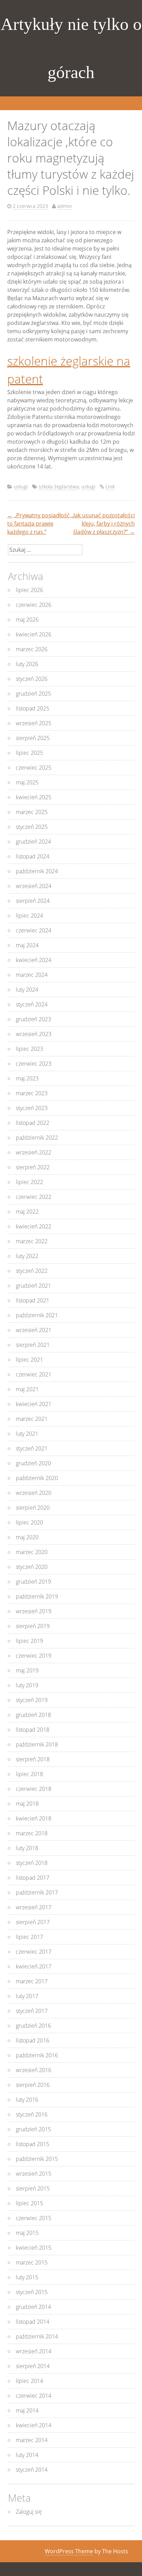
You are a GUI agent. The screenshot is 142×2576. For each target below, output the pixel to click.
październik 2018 (37, 1744)
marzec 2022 (32, 1241)
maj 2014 (27, 2410)
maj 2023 (27, 1078)
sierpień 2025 (33, 738)
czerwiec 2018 (34, 1789)
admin (65, 206)
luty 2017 (27, 1996)
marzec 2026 (32, 649)
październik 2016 (37, 2055)
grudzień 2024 (33, 842)
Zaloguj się (29, 2512)
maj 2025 (27, 782)
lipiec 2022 (29, 1182)
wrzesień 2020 (34, 1493)
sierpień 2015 (33, 2188)
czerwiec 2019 (34, 1656)
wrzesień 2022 (34, 1152)
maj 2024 (27, 945)
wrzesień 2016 (34, 2070)
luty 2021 (27, 1434)
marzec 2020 (32, 1552)
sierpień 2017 (33, 1922)
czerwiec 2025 (34, 768)
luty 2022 (27, 1256)
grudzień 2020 (33, 1463)
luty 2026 (27, 664)
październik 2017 (37, 1892)
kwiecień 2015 (34, 2248)
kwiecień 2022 (34, 1226)
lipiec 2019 (29, 1641)
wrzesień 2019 (34, 1611)
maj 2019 (27, 1670)
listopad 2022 (33, 1123)
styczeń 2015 (32, 2292)
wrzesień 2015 (34, 2174)
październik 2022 (37, 1138)
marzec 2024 (32, 975)
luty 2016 (27, 2100)
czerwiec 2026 (34, 605)
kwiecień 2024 (34, 960)
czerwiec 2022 (34, 1197)
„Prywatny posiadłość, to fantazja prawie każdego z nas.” (39, 524)
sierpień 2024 (33, 901)
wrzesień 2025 (34, 723)
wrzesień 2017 (34, 1907)
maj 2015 (27, 2233)
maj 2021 (27, 1389)
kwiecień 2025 (34, 797)
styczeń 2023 (32, 1108)
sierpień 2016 (33, 2085)
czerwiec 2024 (34, 930)
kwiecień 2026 (34, 634)
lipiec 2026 (29, 590)
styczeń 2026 (32, 679)
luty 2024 (27, 990)
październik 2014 (37, 2336)
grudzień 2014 (33, 2307)
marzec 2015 (32, 2262)
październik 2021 (37, 1315)
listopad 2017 (33, 1878)
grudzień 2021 (33, 1286)
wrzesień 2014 (34, 2351)
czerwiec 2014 (34, 2396)
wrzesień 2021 (34, 1330)
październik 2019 (37, 1596)
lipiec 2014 (29, 2381)
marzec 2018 (32, 1833)
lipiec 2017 (29, 1937)
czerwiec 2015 (34, 2218)
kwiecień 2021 (34, 1404)
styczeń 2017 (32, 2011)
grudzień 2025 (33, 694)
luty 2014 (27, 2455)
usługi (21, 487)
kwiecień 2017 (34, 1966)
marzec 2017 (32, 1981)
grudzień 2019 (33, 1582)
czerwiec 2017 (34, 1952)
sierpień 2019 (33, 1626)
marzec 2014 (32, 2440)
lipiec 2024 (29, 916)
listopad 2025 (33, 708)
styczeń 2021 (32, 1448)
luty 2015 (27, 2277)
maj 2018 (27, 1804)
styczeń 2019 (32, 1700)
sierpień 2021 (33, 1345)
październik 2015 (37, 2159)
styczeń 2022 (32, 1271)
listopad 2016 (33, 2040)
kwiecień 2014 (34, 2425)
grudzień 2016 (33, 2026)
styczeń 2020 (32, 1567)
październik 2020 (37, 1478)
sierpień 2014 (33, 2366)
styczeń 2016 (32, 2114)
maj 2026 (27, 620)
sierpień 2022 (33, 1167)
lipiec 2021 (29, 1360)
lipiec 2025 (29, 753)
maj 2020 (27, 1537)
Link (110, 487)
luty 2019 (27, 1685)
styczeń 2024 (32, 1004)
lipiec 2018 (29, 1774)
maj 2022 (27, 1212)
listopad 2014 (33, 2322)
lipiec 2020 (29, 1522)
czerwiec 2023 (34, 1064)
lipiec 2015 (29, 2203)
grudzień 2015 (33, 2129)
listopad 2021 (33, 1300)
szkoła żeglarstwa (59, 487)
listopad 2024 (33, 856)
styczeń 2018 (32, 1863)
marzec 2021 (32, 1419)
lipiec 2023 (29, 1049)
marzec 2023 (32, 1093)
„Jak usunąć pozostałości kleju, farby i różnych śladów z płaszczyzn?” (103, 524)
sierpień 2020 (33, 1508)
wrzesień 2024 (34, 886)
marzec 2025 (32, 812)
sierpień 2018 (33, 1759)
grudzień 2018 (33, 1715)
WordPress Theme (69, 2551)
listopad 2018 (33, 1730)
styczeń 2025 (32, 827)
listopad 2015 (33, 2144)
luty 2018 (27, 1848)
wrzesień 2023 (34, 1034)
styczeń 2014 (32, 2470)
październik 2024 (37, 871)
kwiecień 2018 (34, 1818)
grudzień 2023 (33, 1019)
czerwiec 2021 (34, 1374)
